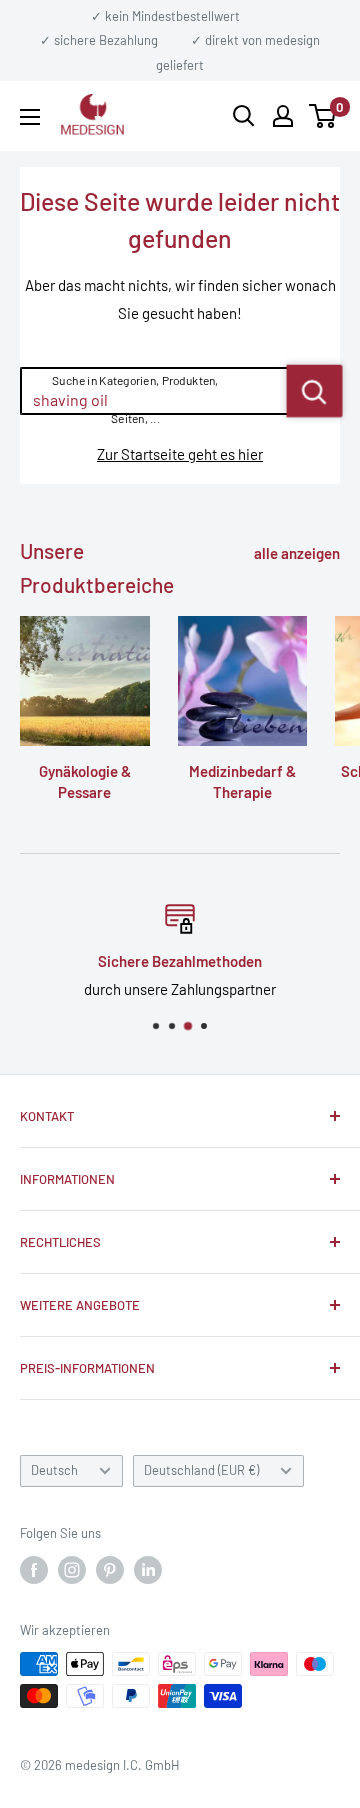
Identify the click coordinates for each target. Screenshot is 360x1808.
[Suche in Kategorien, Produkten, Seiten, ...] (314, 390)
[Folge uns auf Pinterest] (110, 1570)
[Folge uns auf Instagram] (72, 1570)
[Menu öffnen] (30, 117)
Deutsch (54, 1470)
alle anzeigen (297, 553)
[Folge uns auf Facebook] (34, 1570)
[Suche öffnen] (244, 116)
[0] (323, 116)
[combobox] (154, 391)
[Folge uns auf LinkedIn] (148, 1570)
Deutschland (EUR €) (201, 1470)
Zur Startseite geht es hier (180, 454)
